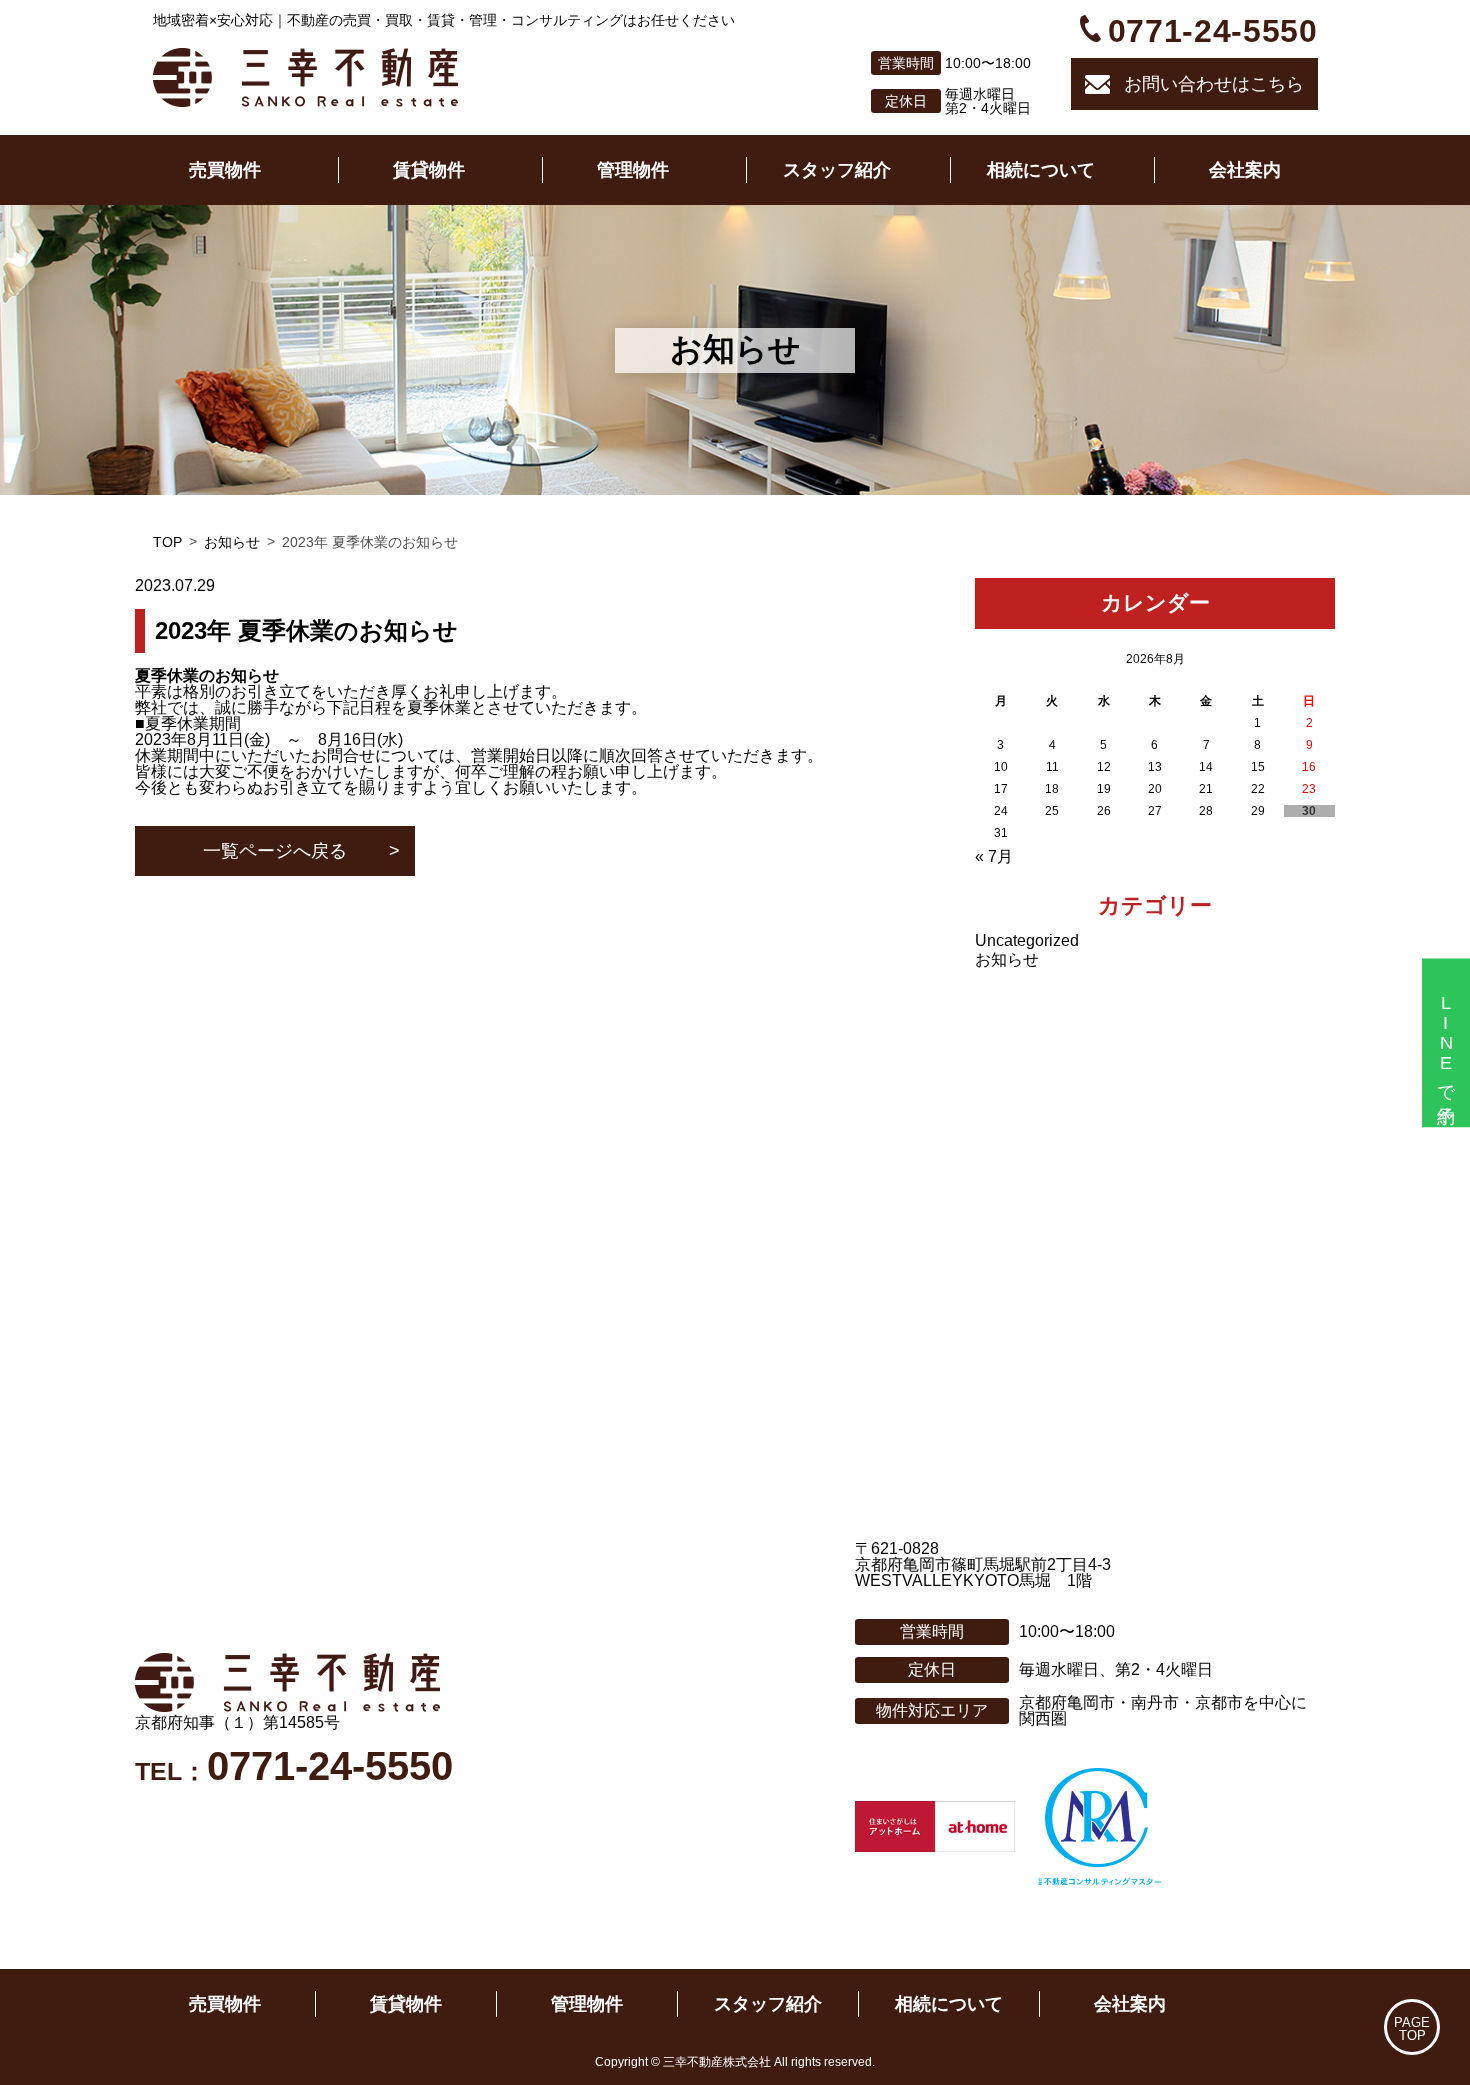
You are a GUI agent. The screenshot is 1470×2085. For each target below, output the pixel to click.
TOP (167, 542)
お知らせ (232, 542)
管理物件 (633, 170)
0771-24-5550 (1213, 31)
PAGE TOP (1412, 2029)
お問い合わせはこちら (1214, 84)
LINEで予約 (1446, 1042)
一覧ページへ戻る (275, 851)
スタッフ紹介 (837, 170)
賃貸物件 (429, 170)
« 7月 (994, 856)
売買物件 (225, 170)
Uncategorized (1027, 940)
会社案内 (1245, 170)
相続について (1041, 170)
